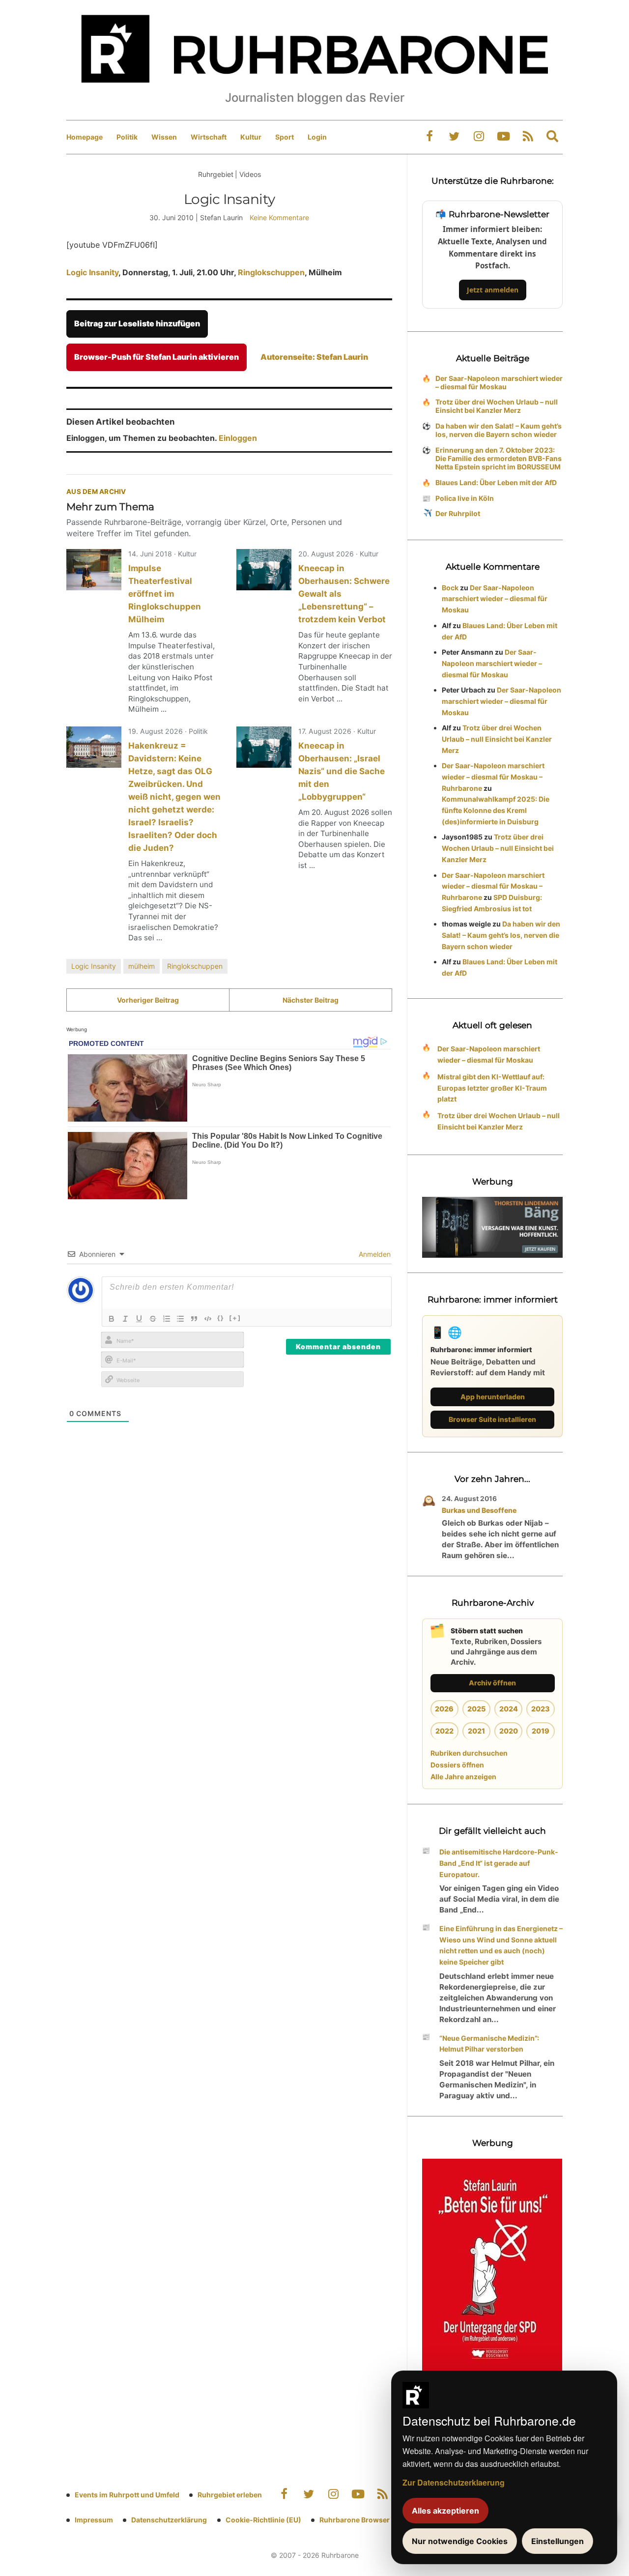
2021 (476, 1731)
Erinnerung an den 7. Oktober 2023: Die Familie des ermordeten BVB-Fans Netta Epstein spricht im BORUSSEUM (499, 458)
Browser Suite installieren (492, 1419)
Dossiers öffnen (457, 1765)
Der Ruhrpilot (458, 513)
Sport (285, 137)
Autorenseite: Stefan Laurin (314, 357)
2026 (444, 1709)
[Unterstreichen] (139, 1319)
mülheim (142, 966)
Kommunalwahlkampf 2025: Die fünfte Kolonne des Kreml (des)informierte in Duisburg (496, 810)
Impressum (94, 2520)
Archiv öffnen (492, 1683)
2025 (476, 1709)
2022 (444, 1731)
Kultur (251, 137)
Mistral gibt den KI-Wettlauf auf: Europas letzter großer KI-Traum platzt (492, 1088)
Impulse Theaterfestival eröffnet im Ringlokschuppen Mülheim (165, 594)
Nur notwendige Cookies (460, 2541)
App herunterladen (493, 1397)
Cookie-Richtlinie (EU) (263, 2520)
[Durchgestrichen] (153, 1319)
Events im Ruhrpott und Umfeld (127, 2495)
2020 (509, 1731)
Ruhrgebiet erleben (230, 2495)
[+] (235, 1318)
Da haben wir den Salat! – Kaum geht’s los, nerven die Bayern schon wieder (499, 430)
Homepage (85, 137)
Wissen (164, 137)
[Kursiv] (125, 1319)
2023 (541, 1709)
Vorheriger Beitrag (148, 1000)
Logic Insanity (92, 272)
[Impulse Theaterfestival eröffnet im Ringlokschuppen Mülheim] (94, 570)
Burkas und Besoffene (479, 1510)
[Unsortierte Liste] (180, 1319)
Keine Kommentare (279, 217)
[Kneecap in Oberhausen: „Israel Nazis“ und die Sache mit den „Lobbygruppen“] (264, 747)
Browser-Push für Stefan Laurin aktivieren (157, 357)
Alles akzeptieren (445, 2511)
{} (221, 1318)
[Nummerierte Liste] (167, 1319)
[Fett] (112, 1319)
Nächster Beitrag (311, 1000)
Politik (127, 137)
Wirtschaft (209, 137)
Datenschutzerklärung (169, 2520)
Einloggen (238, 438)
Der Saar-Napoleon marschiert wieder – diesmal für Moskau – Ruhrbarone (493, 777)
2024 (509, 1709)
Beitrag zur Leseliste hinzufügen (137, 323)
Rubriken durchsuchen (469, 1753)
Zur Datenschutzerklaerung (454, 2482)
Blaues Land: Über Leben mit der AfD (496, 482)
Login (317, 137)
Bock (450, 588)
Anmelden (374, 1254)
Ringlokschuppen (271, 272)
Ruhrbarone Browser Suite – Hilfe (375, 2520)
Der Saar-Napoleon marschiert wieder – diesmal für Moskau (499, 382)
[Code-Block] (208, 1319)
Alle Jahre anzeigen (463, 1777)
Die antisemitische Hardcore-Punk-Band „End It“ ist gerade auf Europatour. (499, 1863)
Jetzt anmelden (493, 290)
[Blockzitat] (194, 1319)
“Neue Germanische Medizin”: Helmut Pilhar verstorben (489, 2044)
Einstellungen (558, 2541)
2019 (541, 1731)
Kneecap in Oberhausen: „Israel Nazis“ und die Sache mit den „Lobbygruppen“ (342, 771)
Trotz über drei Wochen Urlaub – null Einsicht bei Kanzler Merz (497, 406)
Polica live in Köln (465, 498)
